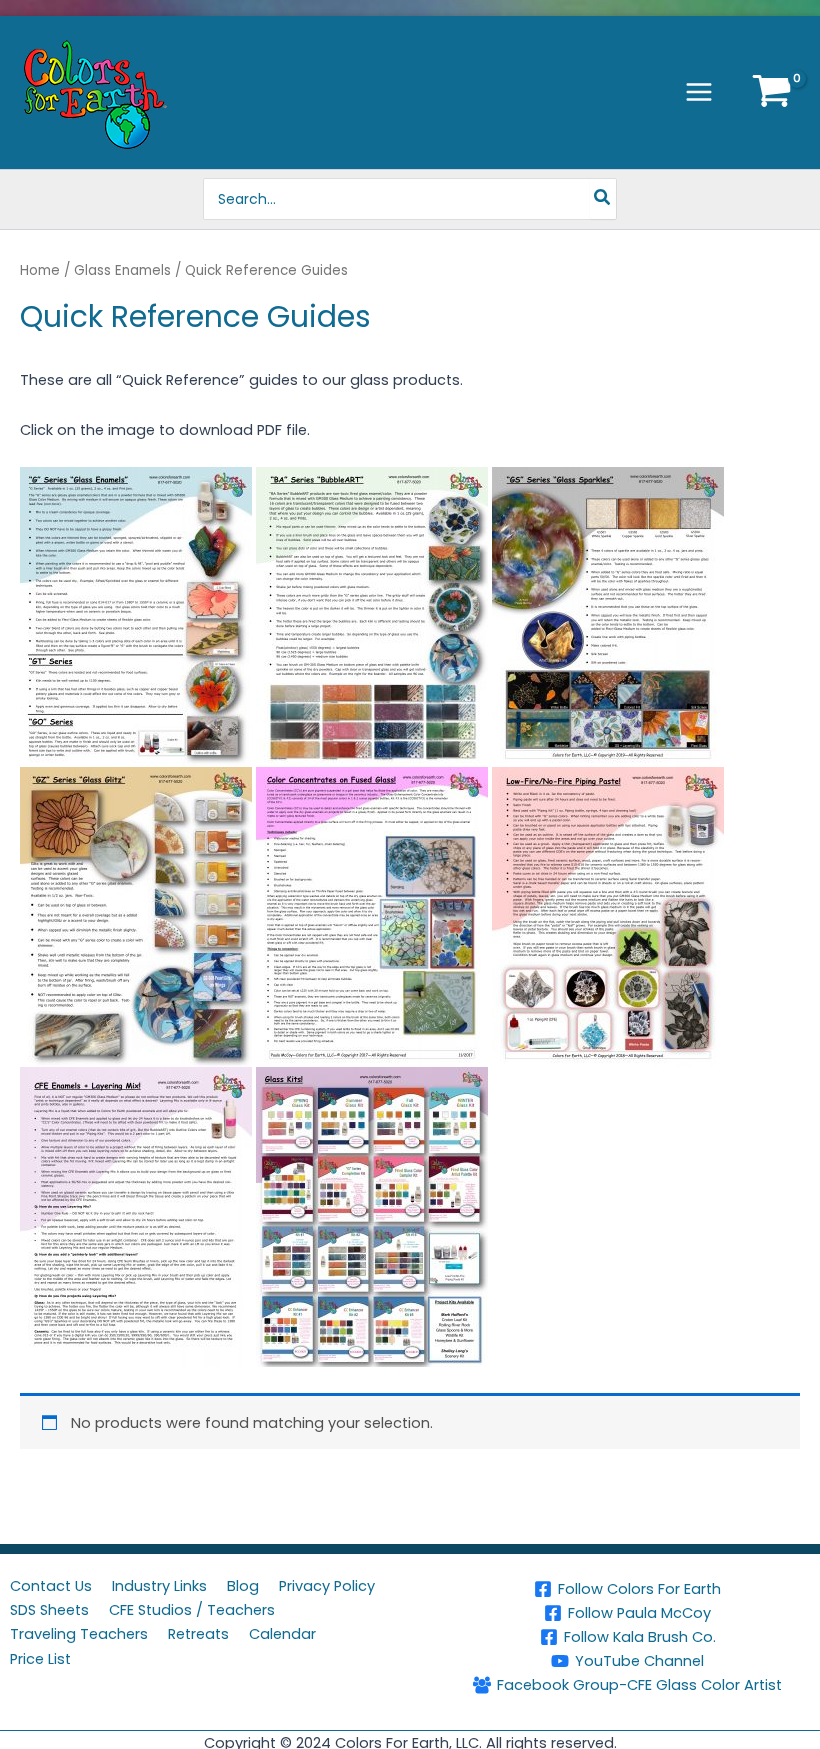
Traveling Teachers (79, 1634)
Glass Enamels (122, 270)
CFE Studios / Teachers (192, 1610)
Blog (243, 1586)
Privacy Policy (327, 1586)
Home (40, 270)
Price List (40, 1659)
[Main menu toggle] (699, 92)
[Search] (603, 199)
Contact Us (51, 1586)
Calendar (282, 1634)
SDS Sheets (49, 1610)
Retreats (198, 1634)
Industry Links (159, 1586)
